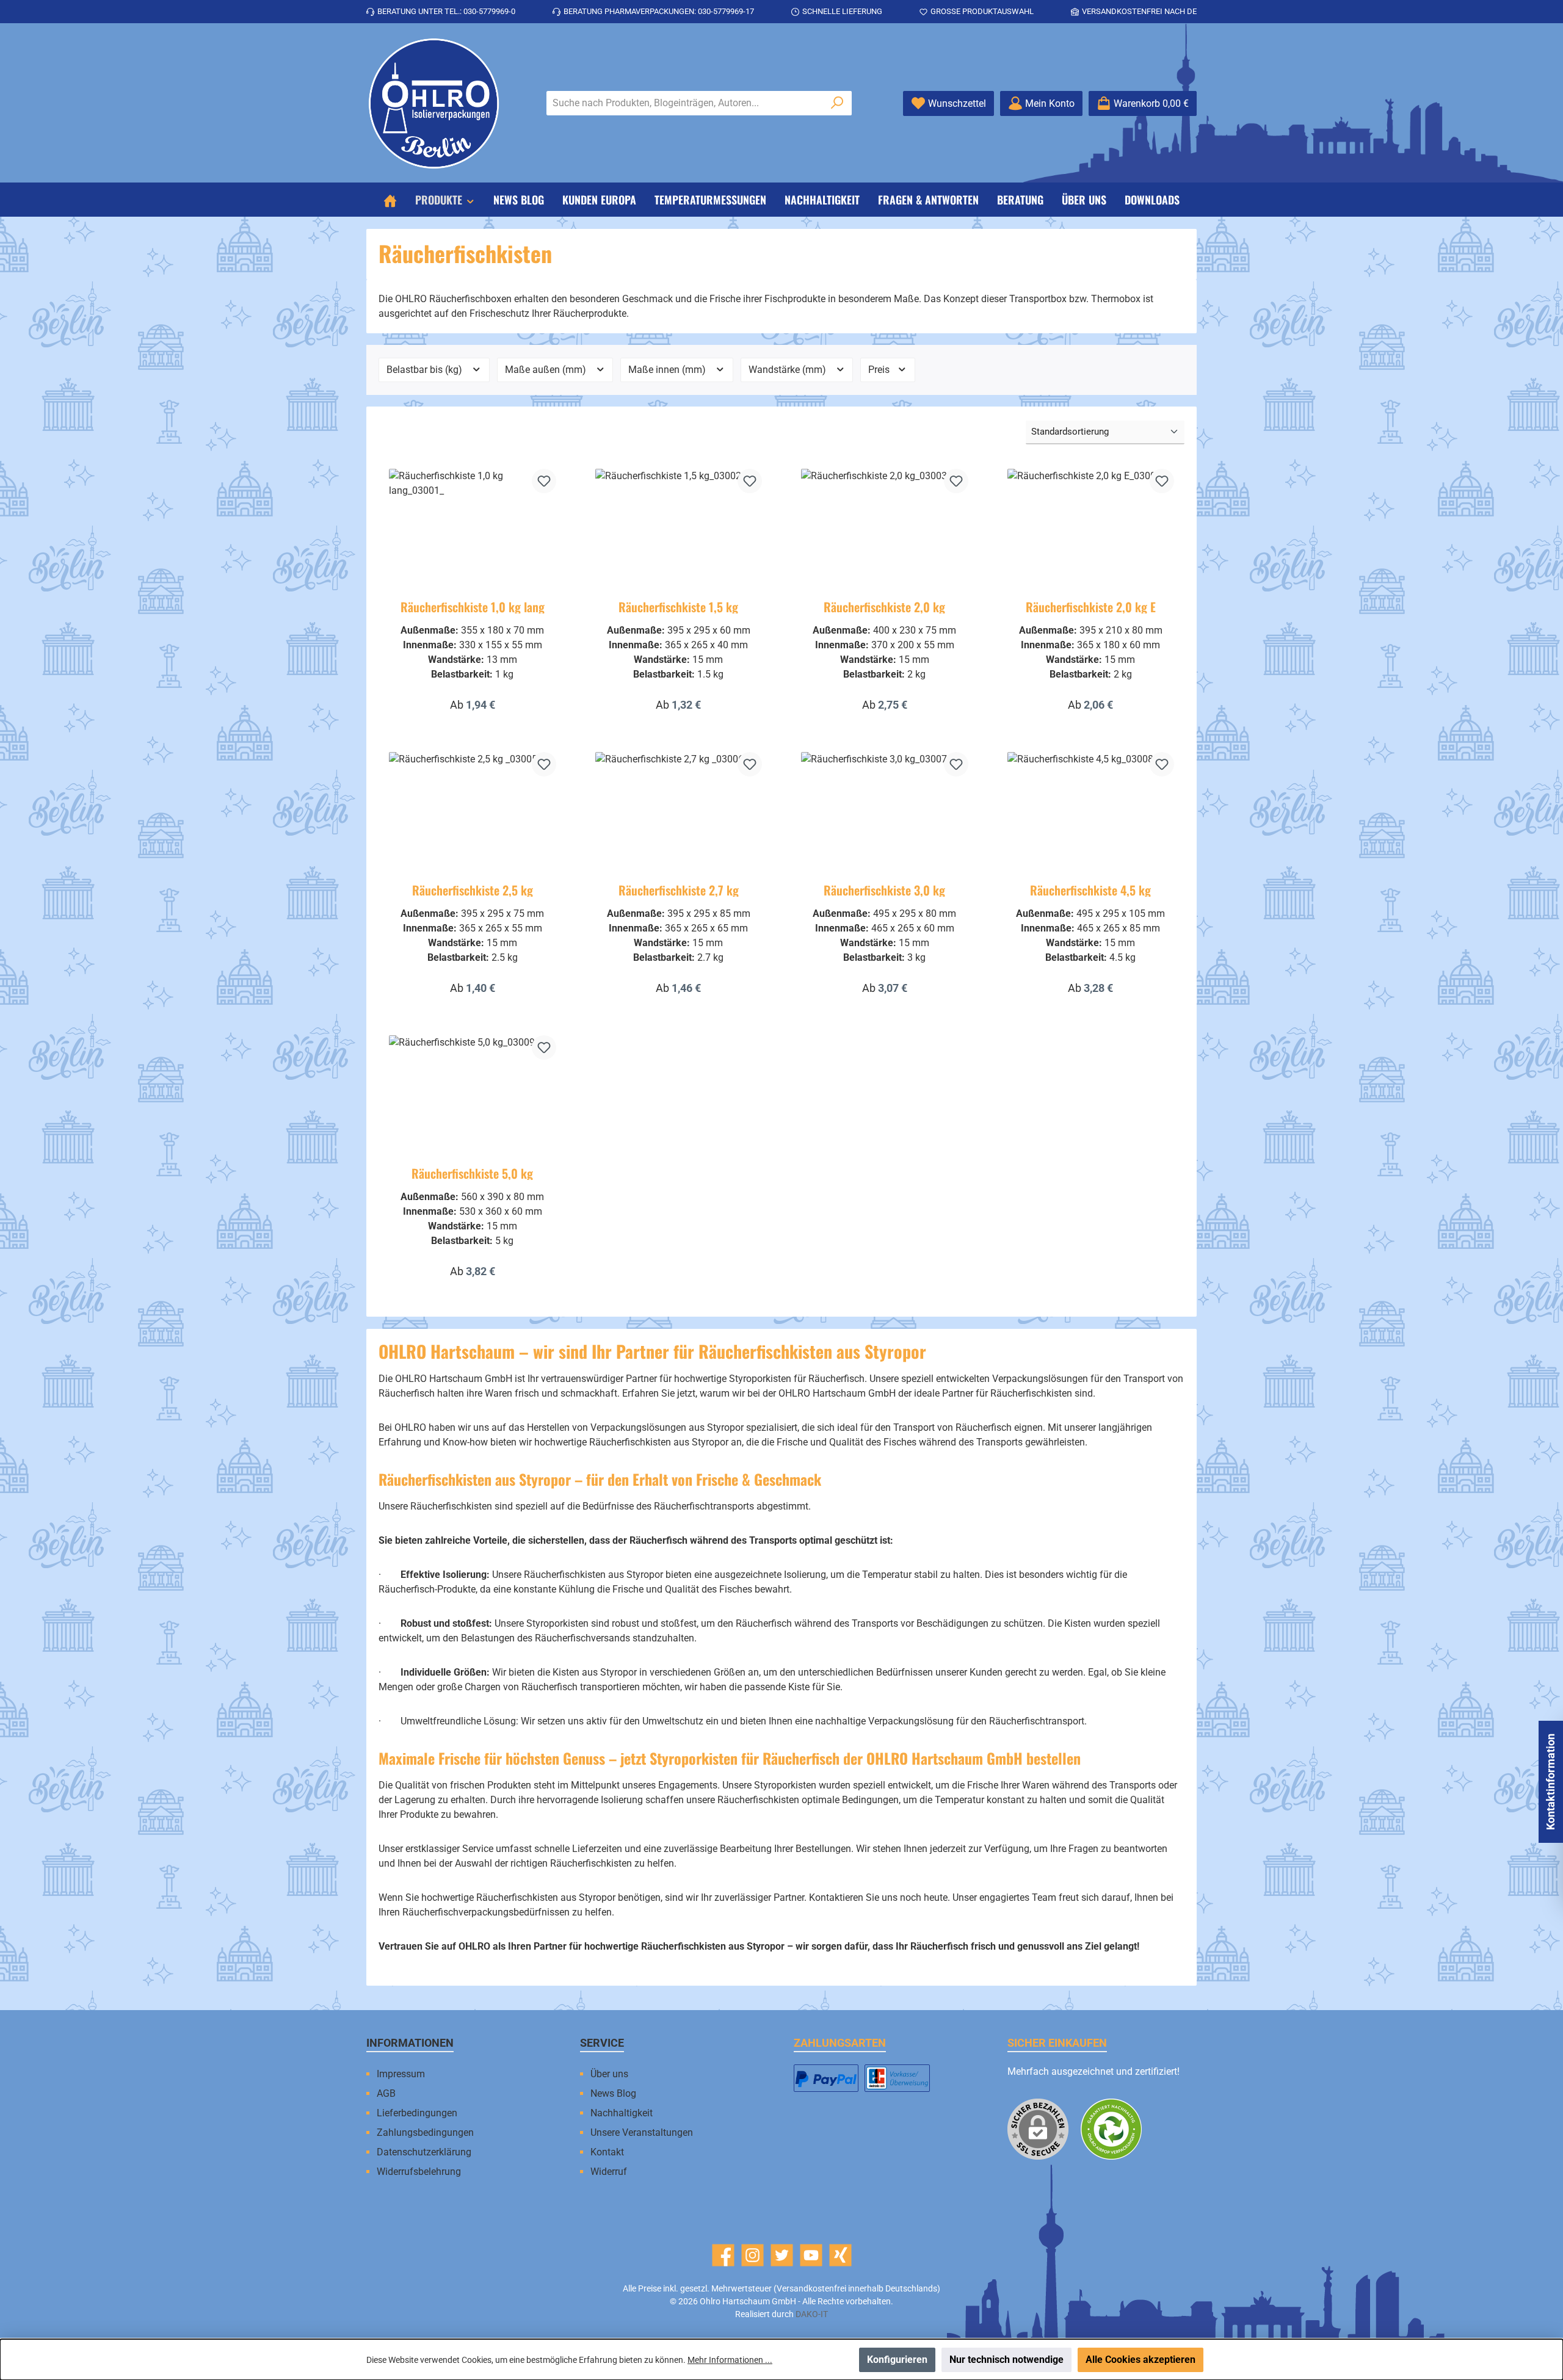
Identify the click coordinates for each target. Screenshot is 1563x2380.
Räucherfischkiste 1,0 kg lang (473, 607)
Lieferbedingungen (417, 2113)
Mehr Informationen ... (730, 2360)
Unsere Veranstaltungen (642, 2132)
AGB (386, 2093)
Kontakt (607, 2152)
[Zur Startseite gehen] (433, 103)
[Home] (390, 200)
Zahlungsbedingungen (425, 2132)
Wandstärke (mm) (789, 370)
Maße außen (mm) (547, 370)
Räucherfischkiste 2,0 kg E (1091, 607)
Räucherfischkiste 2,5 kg (473, 890)
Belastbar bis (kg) (426, 370)
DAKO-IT (812, 2314)
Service (602, 2043)
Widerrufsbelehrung (419, 2172)
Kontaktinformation (1550, 1782)
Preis (880, 370)
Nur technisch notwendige (1006, 2360)
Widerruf (609, 2172)
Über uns (609, 2074)
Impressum (401, 2074)
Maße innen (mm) (668, 370)
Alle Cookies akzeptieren (1141, 2360)
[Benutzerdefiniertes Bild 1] (826, 2078)
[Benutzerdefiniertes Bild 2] (897, 2078)
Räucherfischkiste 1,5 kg (678, 607)
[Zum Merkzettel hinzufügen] (544, 481)
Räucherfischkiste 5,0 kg (472, 1173)
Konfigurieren (897, 2360)
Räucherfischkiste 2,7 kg (679, 890)
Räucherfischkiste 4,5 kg (1090, 890)
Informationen (410, 2043)
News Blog (613, 2093)
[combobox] (685, 103)
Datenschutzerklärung (424, 2152)
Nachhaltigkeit (622, 2113)
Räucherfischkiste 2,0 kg (884, 607)
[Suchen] (837, 103)
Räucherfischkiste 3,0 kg (884, 890)
